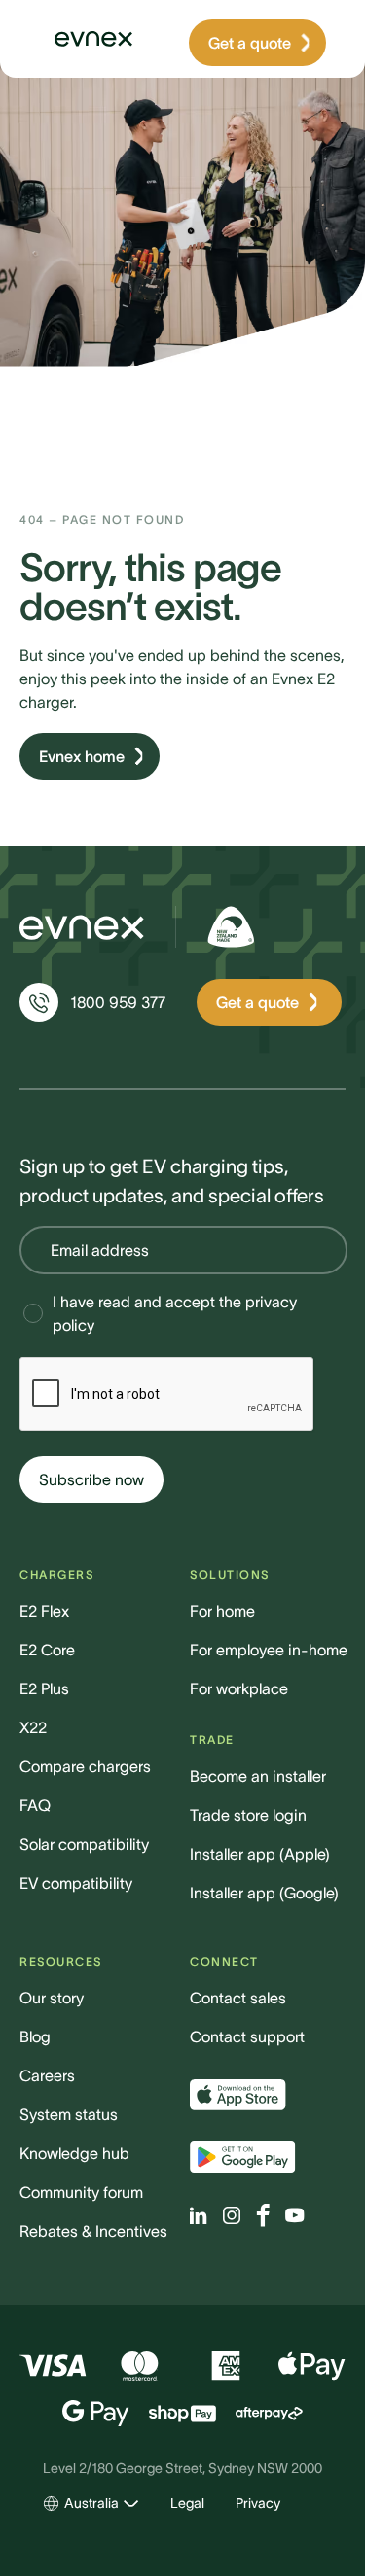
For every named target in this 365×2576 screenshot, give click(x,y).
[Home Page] (82, 927)
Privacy (258, 2503)
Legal (187, 2503)
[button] (91, 2504)
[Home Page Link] (82, 39)
